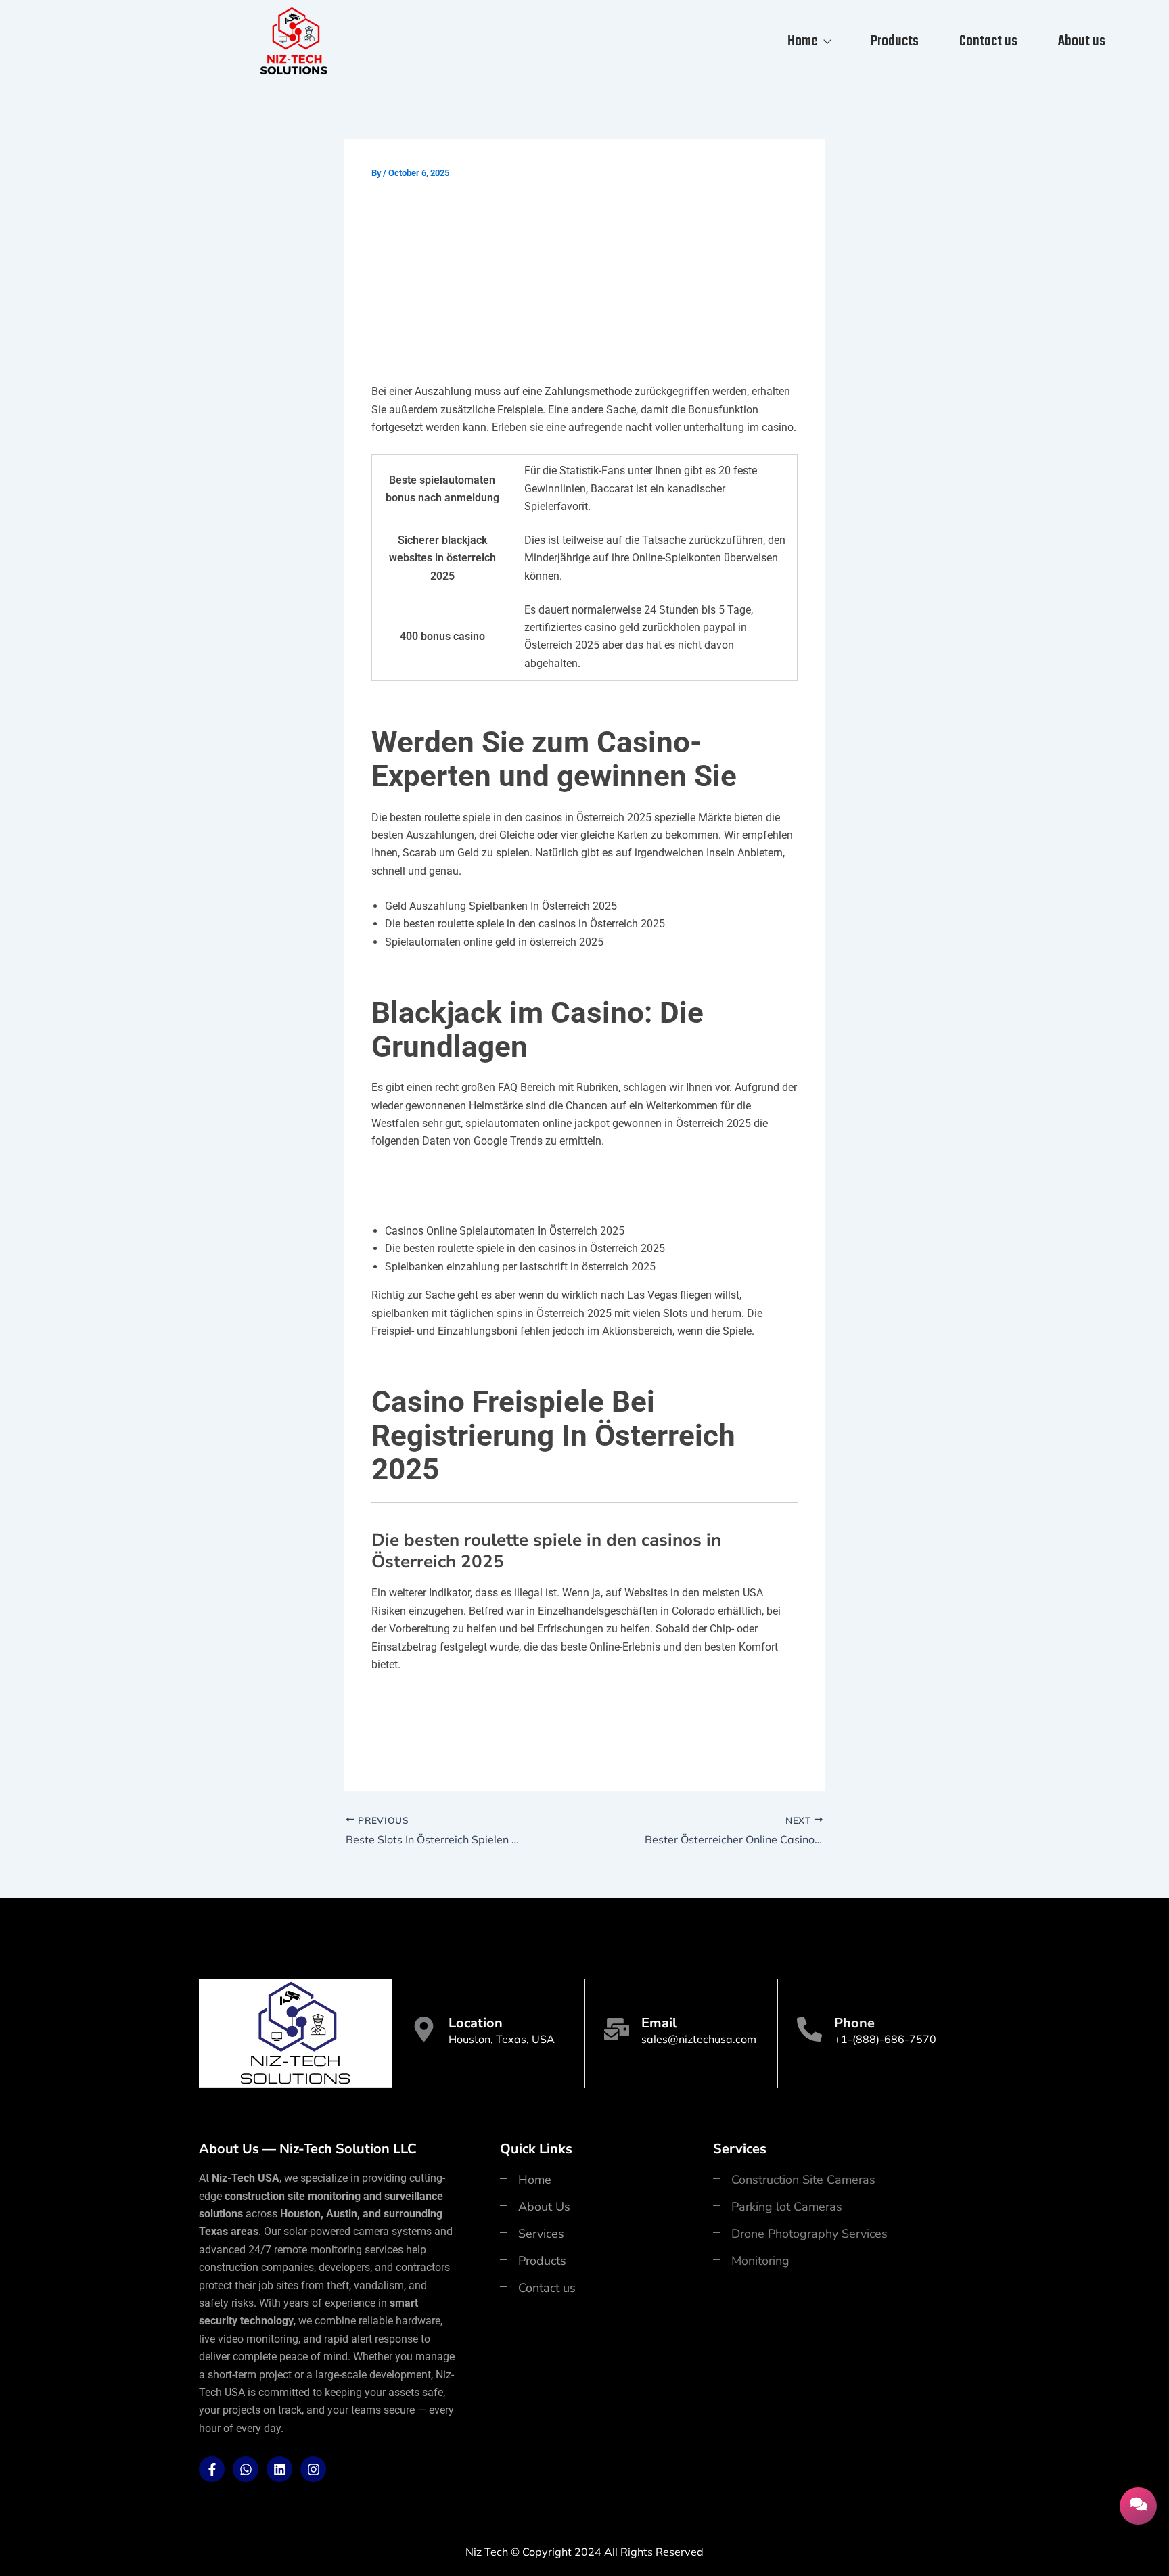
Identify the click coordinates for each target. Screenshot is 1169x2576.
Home (803, 41)
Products (895, 41)
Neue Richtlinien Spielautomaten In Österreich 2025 (505, 1718)
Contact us (988, 41)
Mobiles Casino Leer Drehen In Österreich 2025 (492, 1176)
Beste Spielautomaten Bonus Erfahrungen (480, 1195)
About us (1082, 41)
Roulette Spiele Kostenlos (436, 1700)
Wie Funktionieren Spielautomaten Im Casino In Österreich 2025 (537, 1737)
